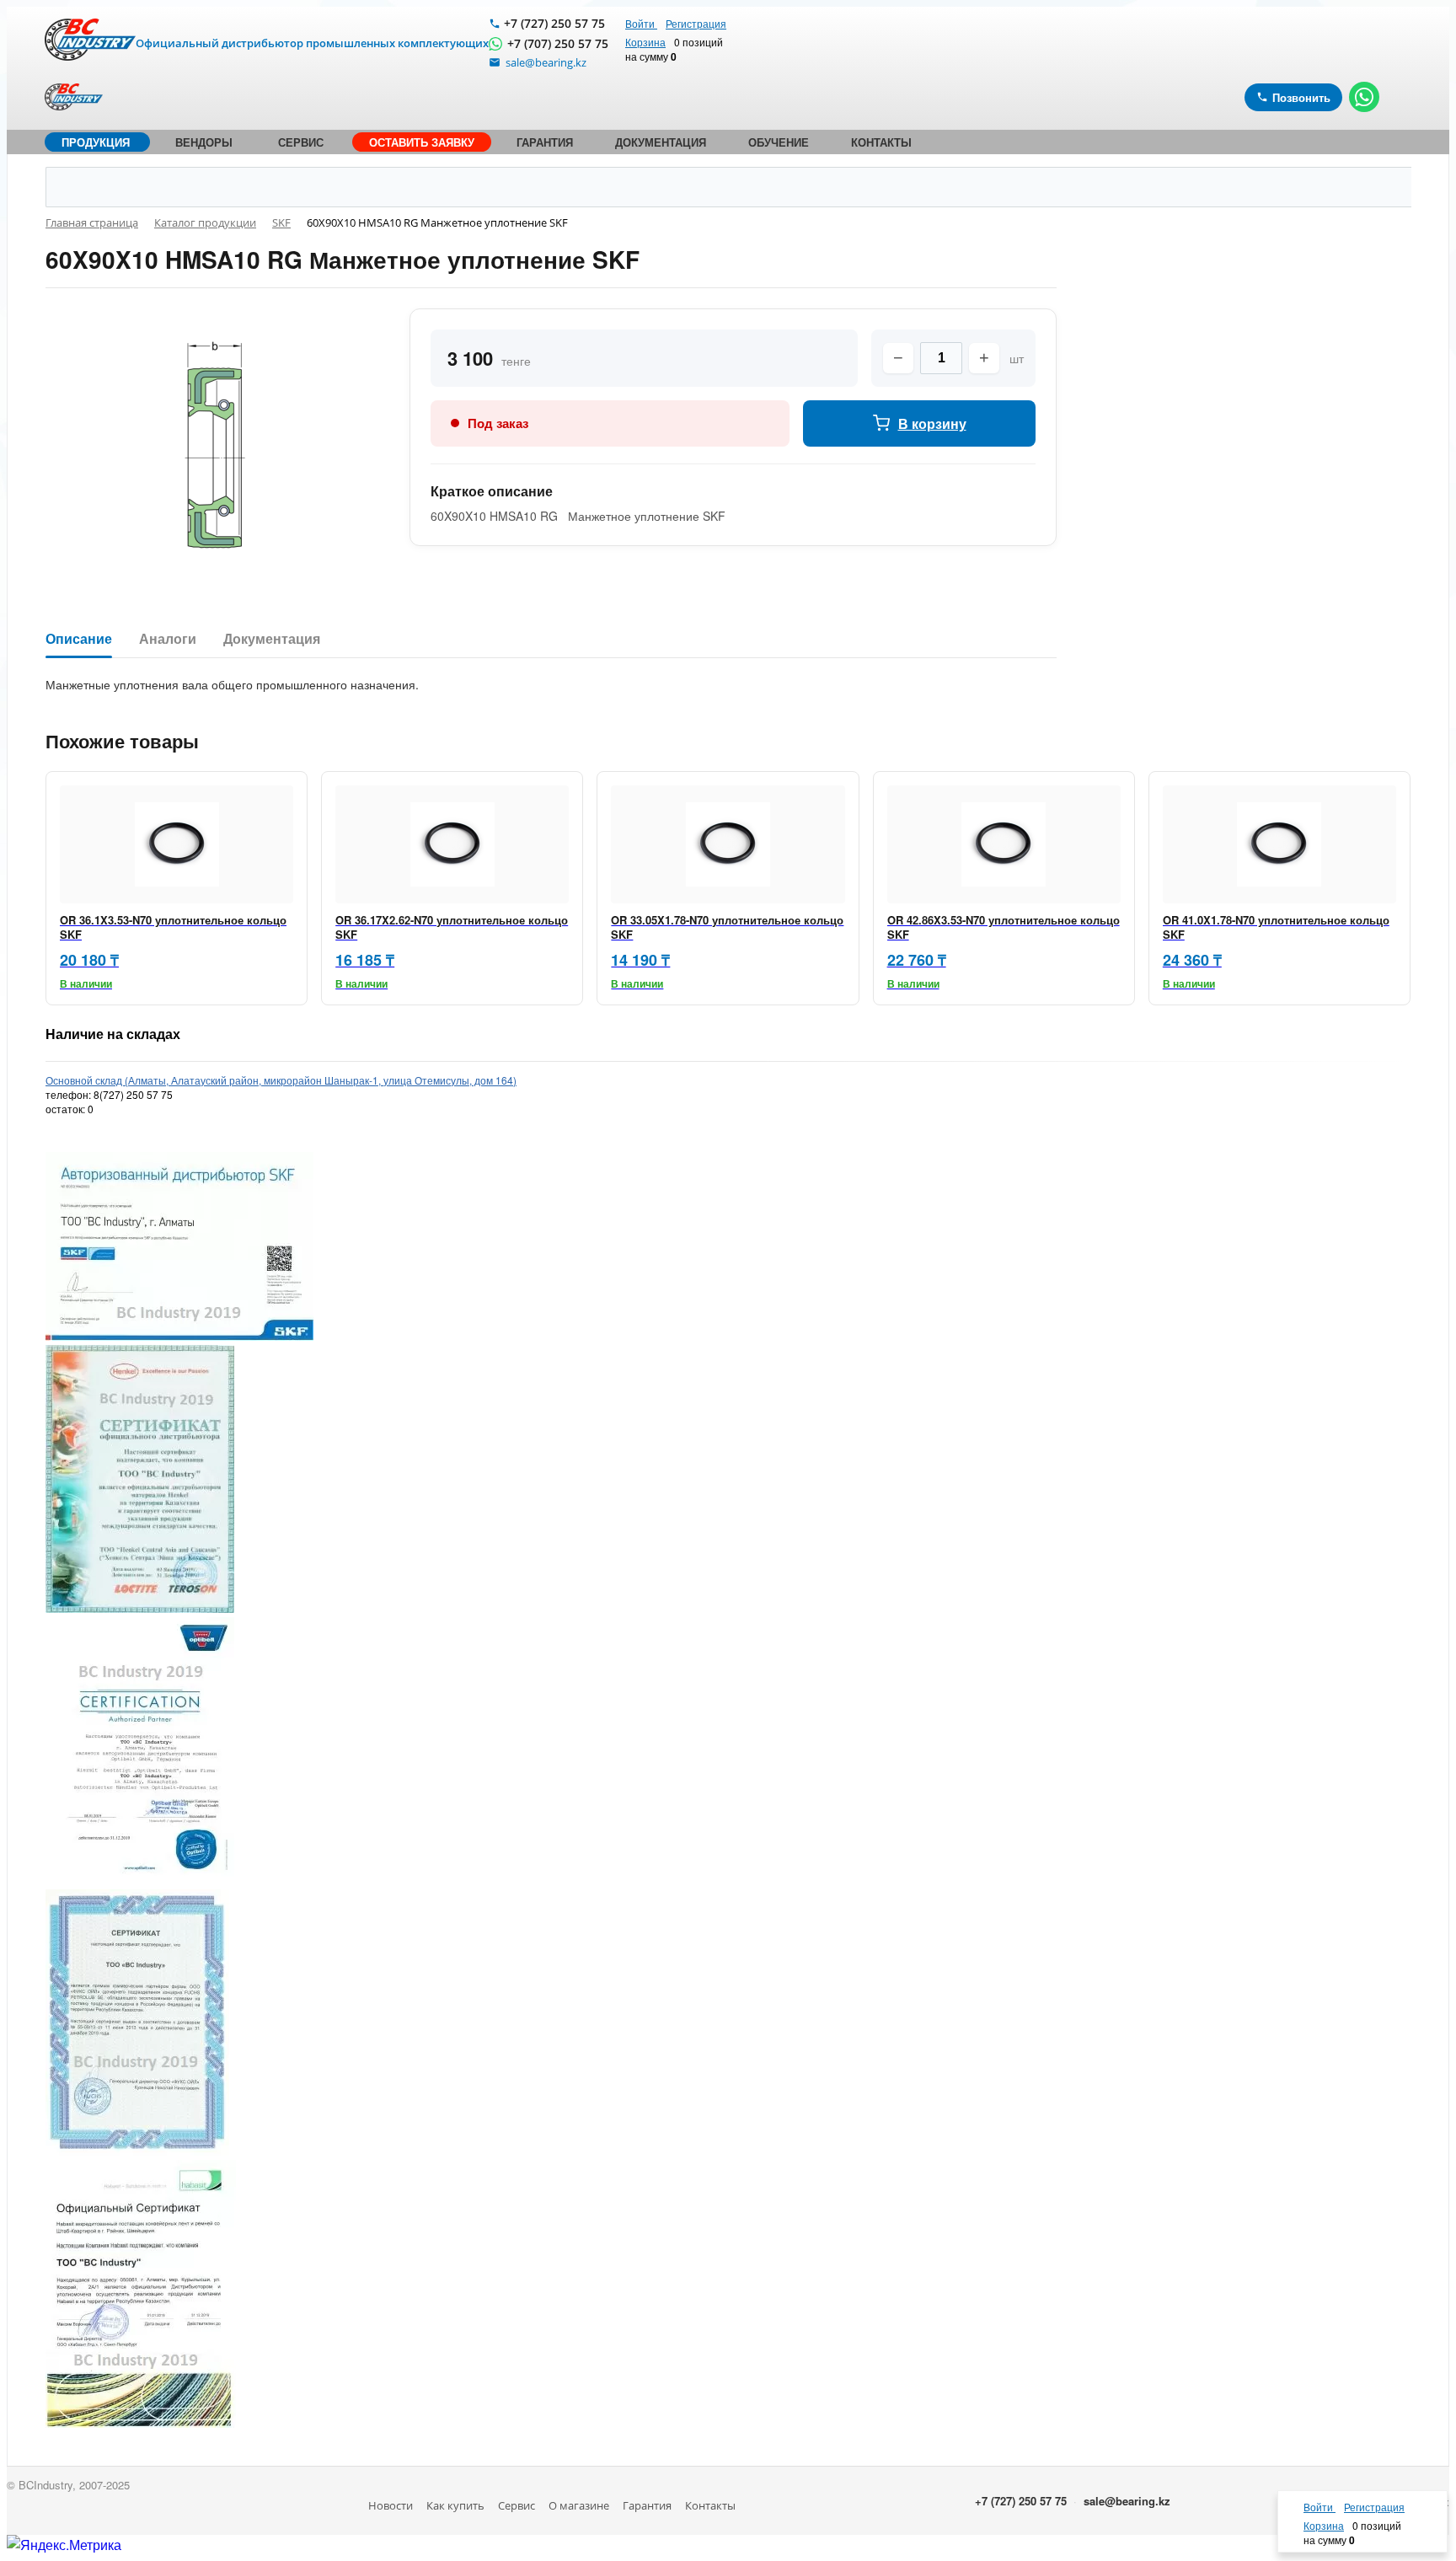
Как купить (455, 2505)
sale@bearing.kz (1127, 2501)
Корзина (645, 42)
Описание (79, 639)
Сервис (517, 2505)
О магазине (579, 2505)
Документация (272, 639)
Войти (641, 23)
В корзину (932, 423)
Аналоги (168, 639)
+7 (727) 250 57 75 (554, 23)
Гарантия (647, 2505)
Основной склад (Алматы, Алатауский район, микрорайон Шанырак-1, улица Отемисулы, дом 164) (281, 1080)
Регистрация (696, 23)
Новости (391, 2505)
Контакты (710, 2505)
